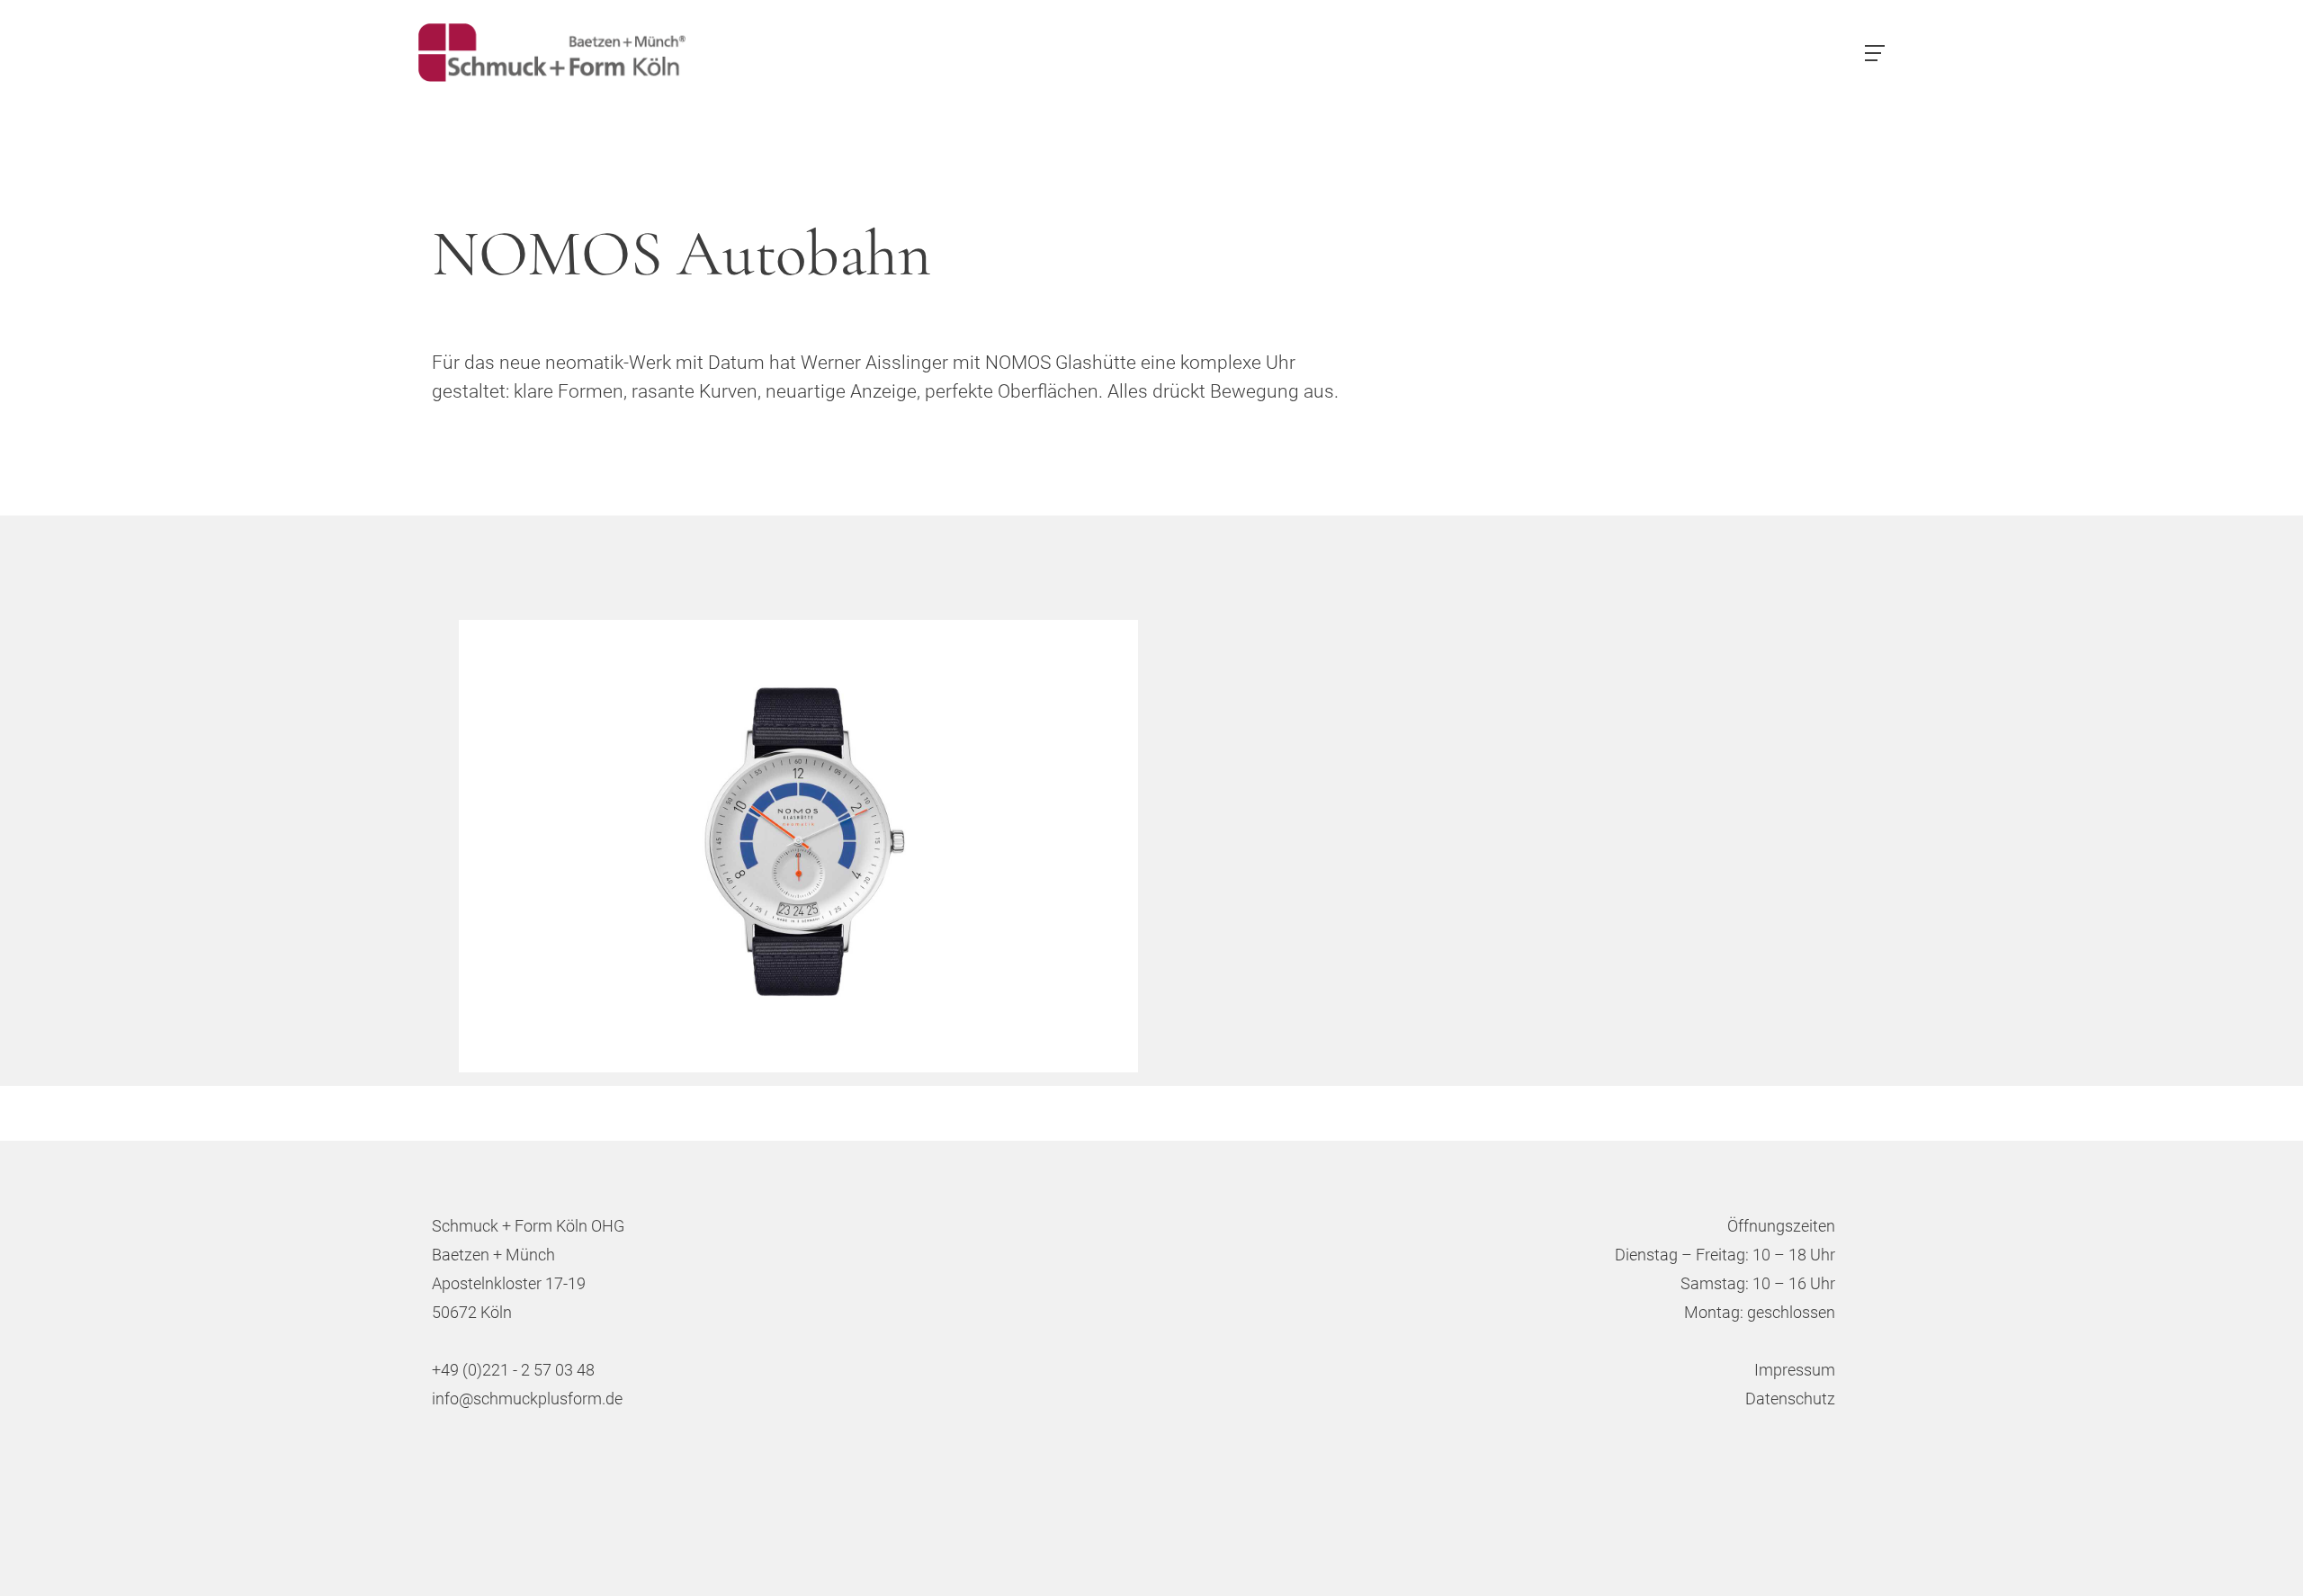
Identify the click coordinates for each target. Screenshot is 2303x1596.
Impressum (1795, 1370)
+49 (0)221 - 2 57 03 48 (513, 1370)
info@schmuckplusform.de (527, 1399)
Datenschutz (1790, 1399)
